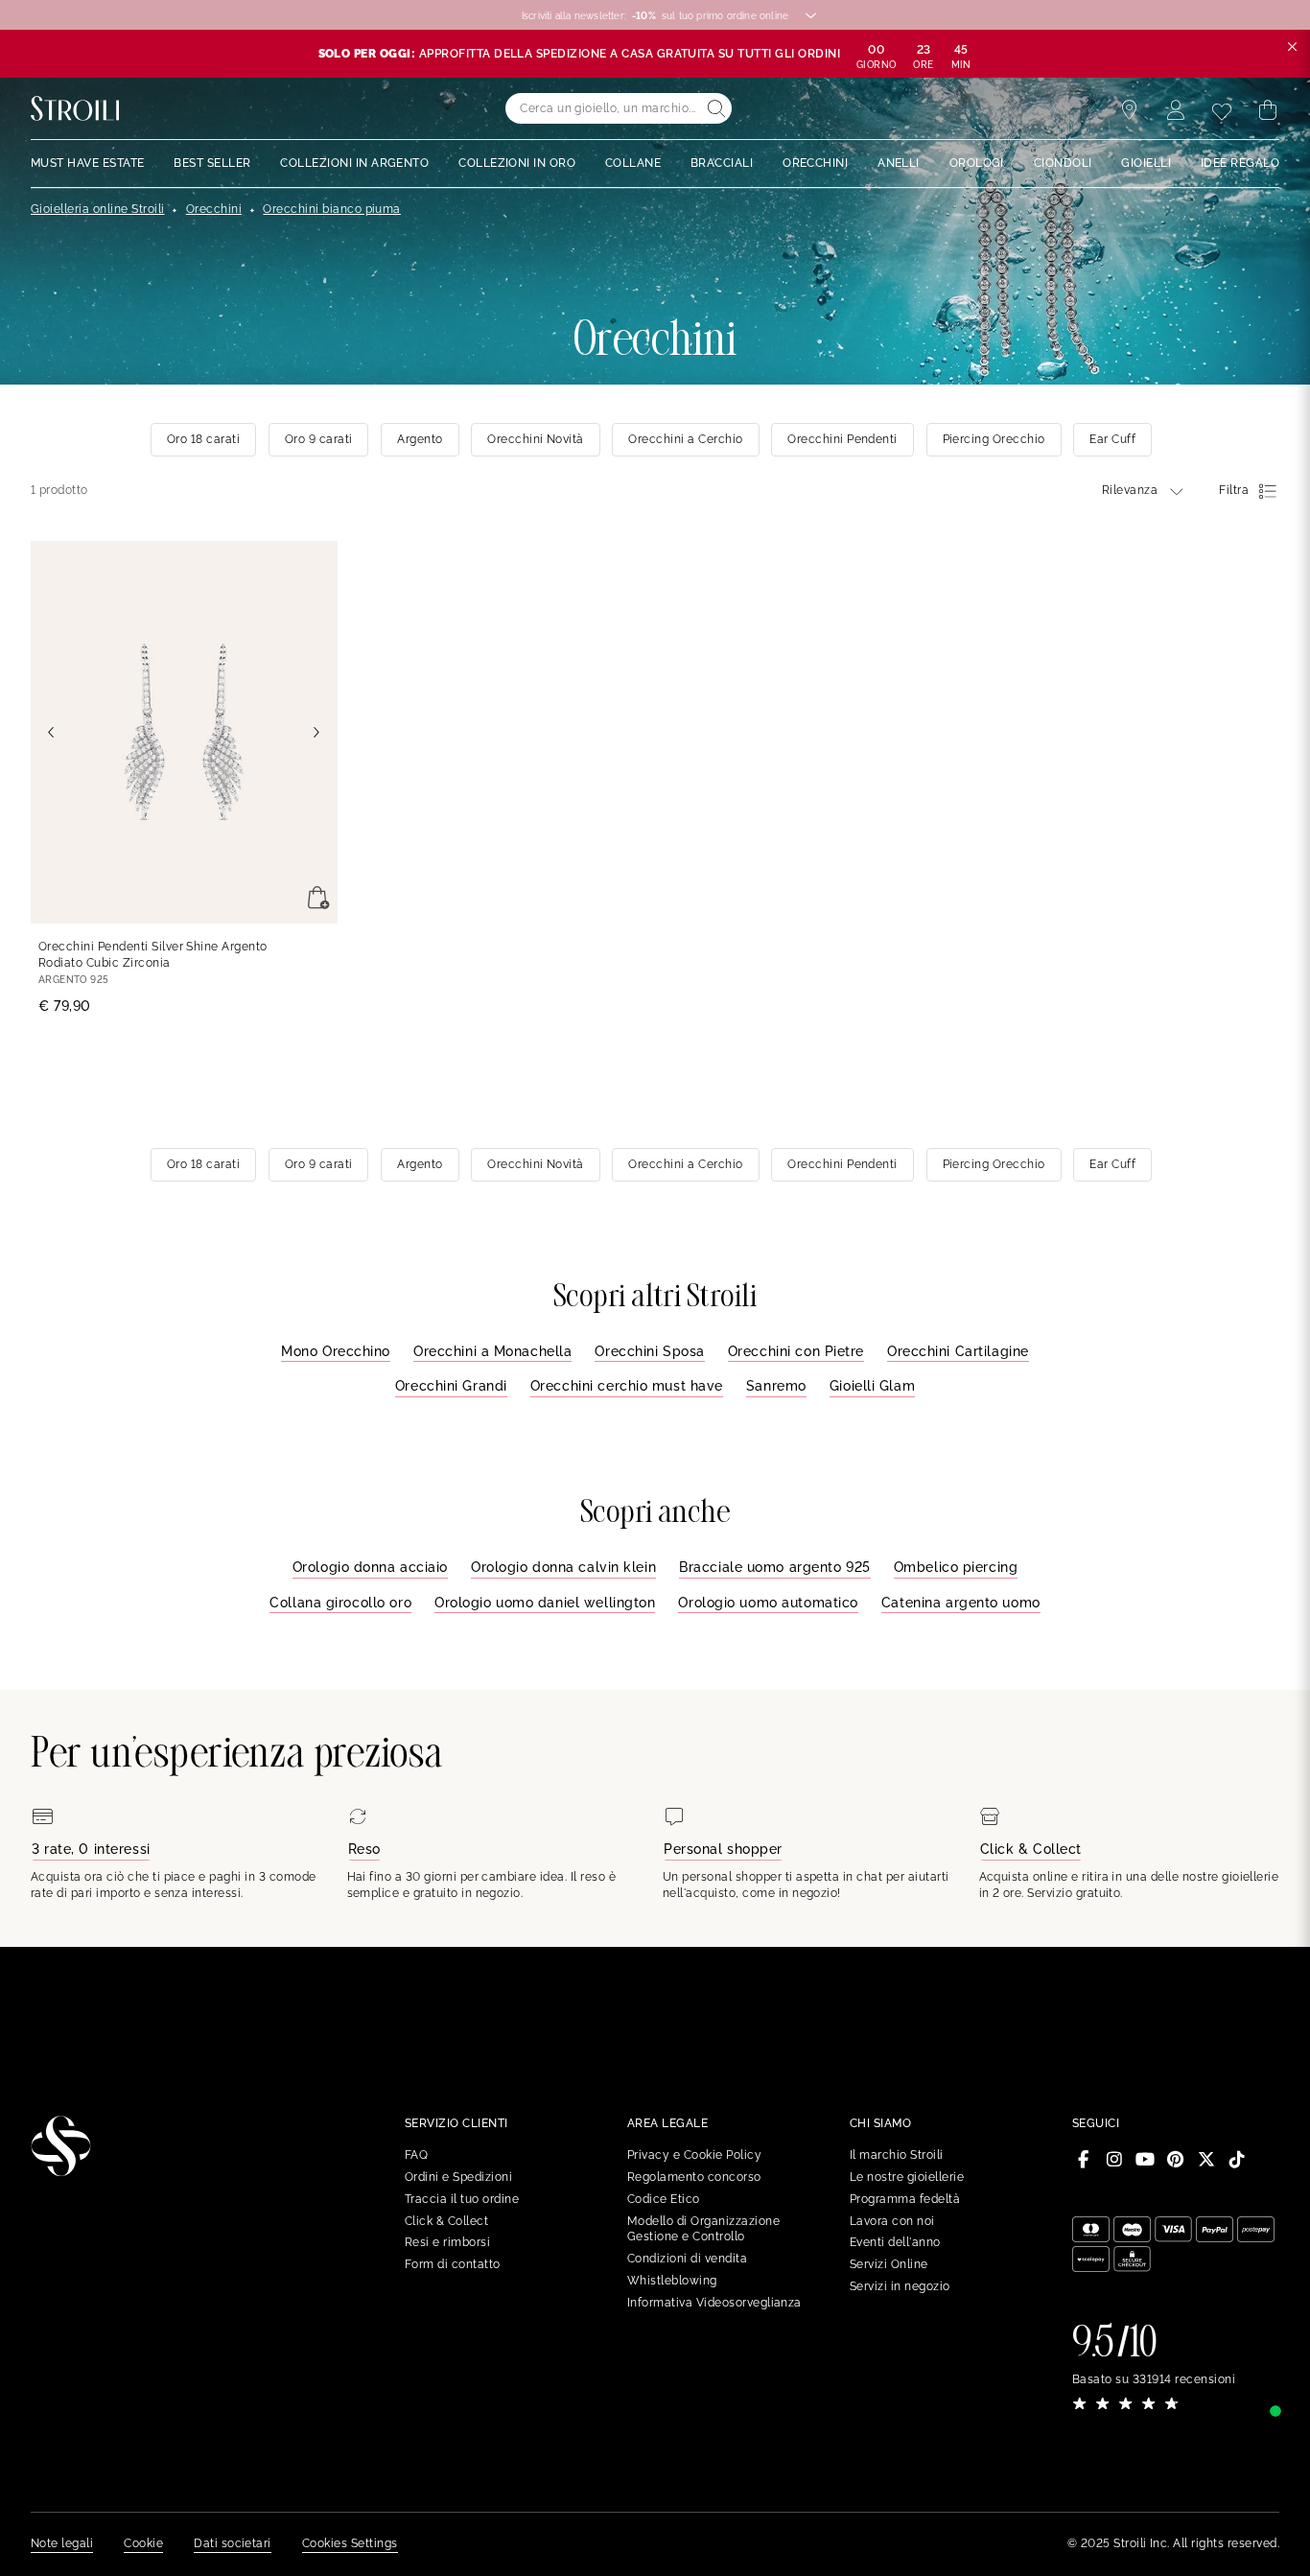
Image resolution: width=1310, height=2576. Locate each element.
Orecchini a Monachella (492, 1351)
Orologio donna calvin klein (563, 1567)
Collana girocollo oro (340, 1603)
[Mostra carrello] (1268, 110)
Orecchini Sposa (649, 1351)
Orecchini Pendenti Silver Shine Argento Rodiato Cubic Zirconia (153, 955)
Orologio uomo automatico (768, 1603)
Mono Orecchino (336, 1351)
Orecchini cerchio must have (627, 1386)
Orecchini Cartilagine (958, 1351)
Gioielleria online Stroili (97, 209)
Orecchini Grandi (451, 1386)
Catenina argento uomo (961, 1603)
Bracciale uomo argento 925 (775, 1567)
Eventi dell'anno (895, 2242)
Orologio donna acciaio (370, 1567)
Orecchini (214, 209)
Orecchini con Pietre (796, 1351)
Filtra (1234, 490)
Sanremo (776, 1386)
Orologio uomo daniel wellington (545, 1603)
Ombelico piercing (956, 1567)
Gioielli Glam (872, 1386)
